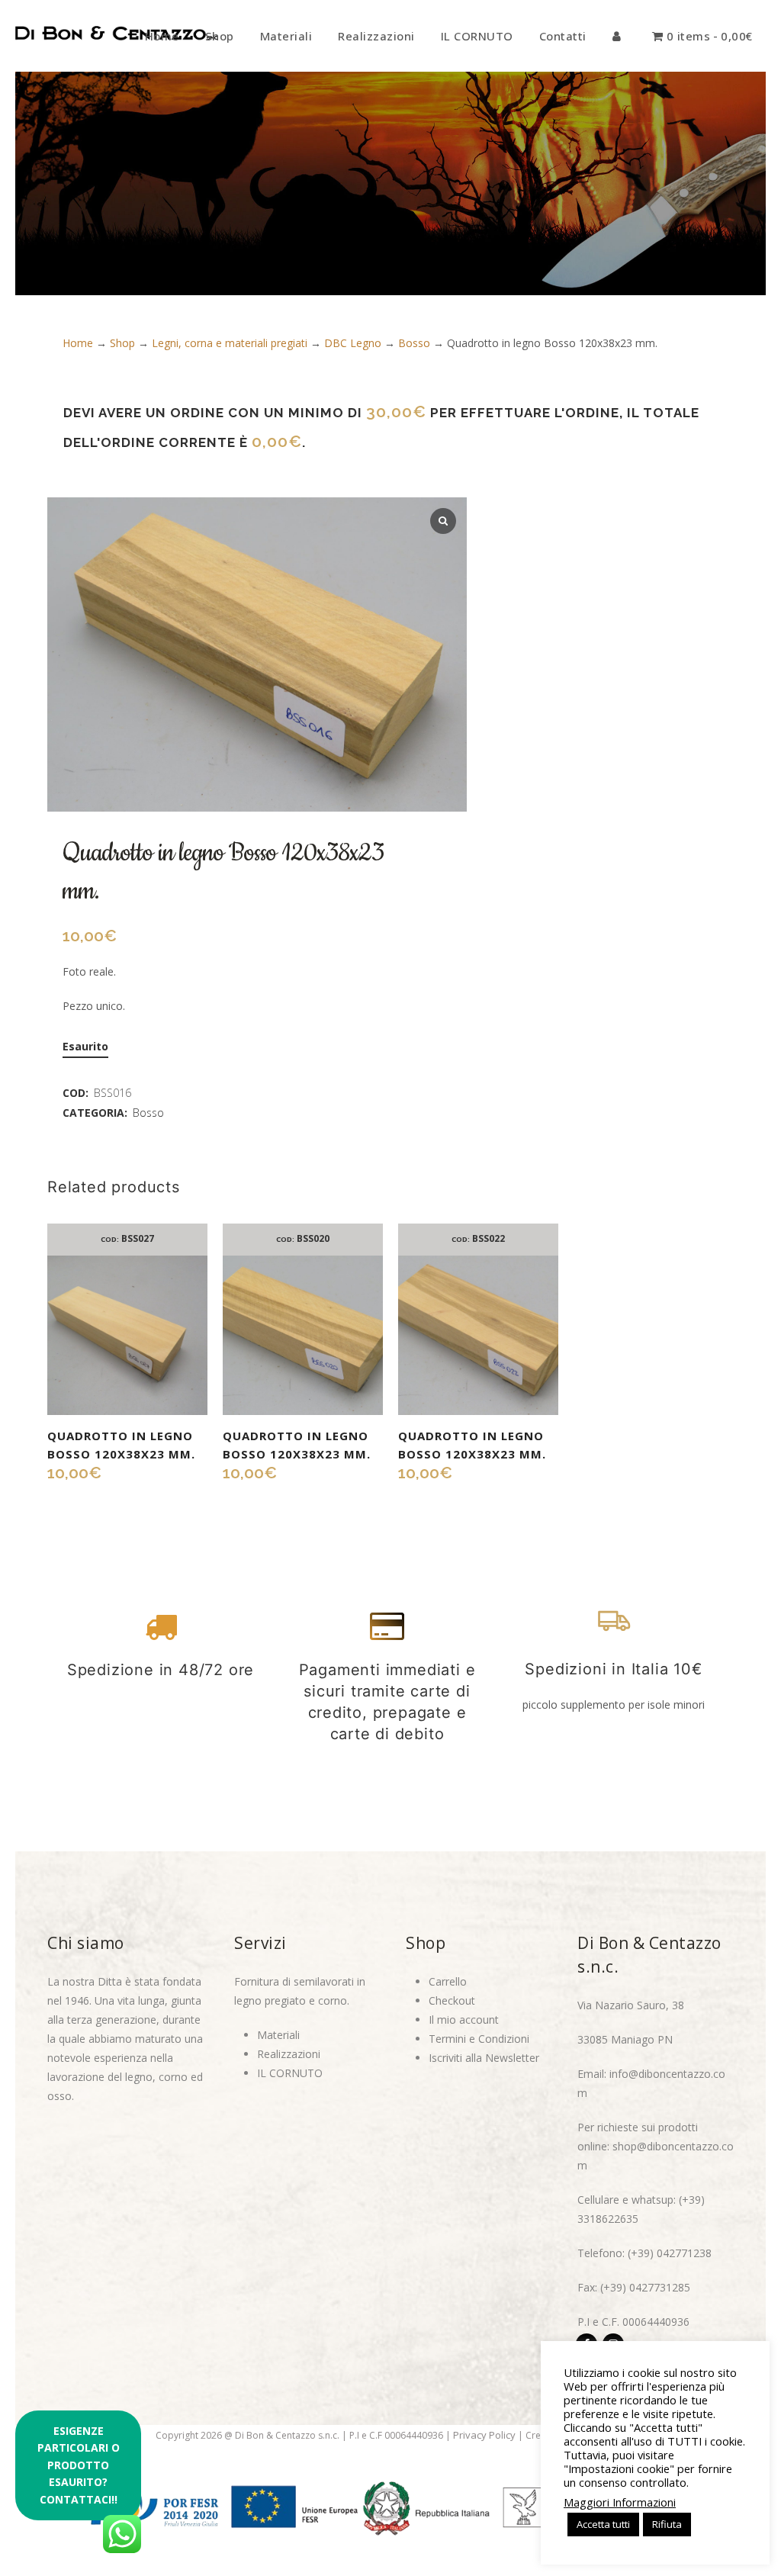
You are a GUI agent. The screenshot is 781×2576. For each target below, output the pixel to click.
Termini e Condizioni (479, 2039)
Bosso (414, 343)
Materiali (278, 2035)
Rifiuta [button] (667, 2524)
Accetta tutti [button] (603, 2524)
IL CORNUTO (290, 2073)
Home (78, 343)
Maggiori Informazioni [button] (620, 2502)
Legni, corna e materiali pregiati (230, 343)
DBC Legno (353, 343)
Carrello (448, 1981)
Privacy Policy (484, 2435)
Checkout (452, 2000)
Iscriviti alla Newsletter (484, 2058)
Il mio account (464, 2020)
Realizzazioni (289, 2054)
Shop (122, 343)
